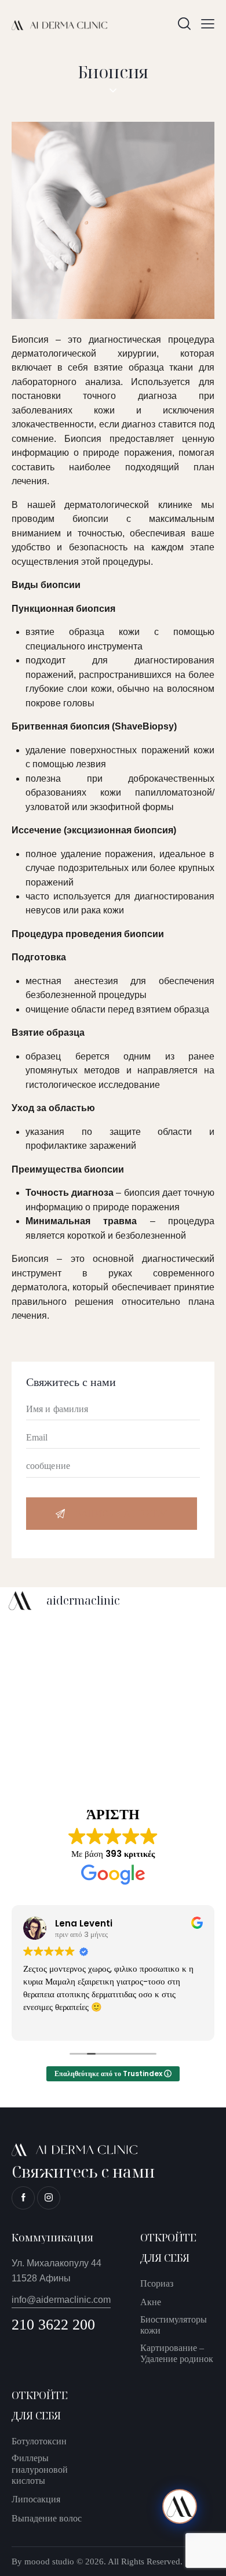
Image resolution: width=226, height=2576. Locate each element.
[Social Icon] (23, 2198)
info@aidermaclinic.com (61, 2300)
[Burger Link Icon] (208, 23)
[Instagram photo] (59, 1650)
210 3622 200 (53, 2325)
